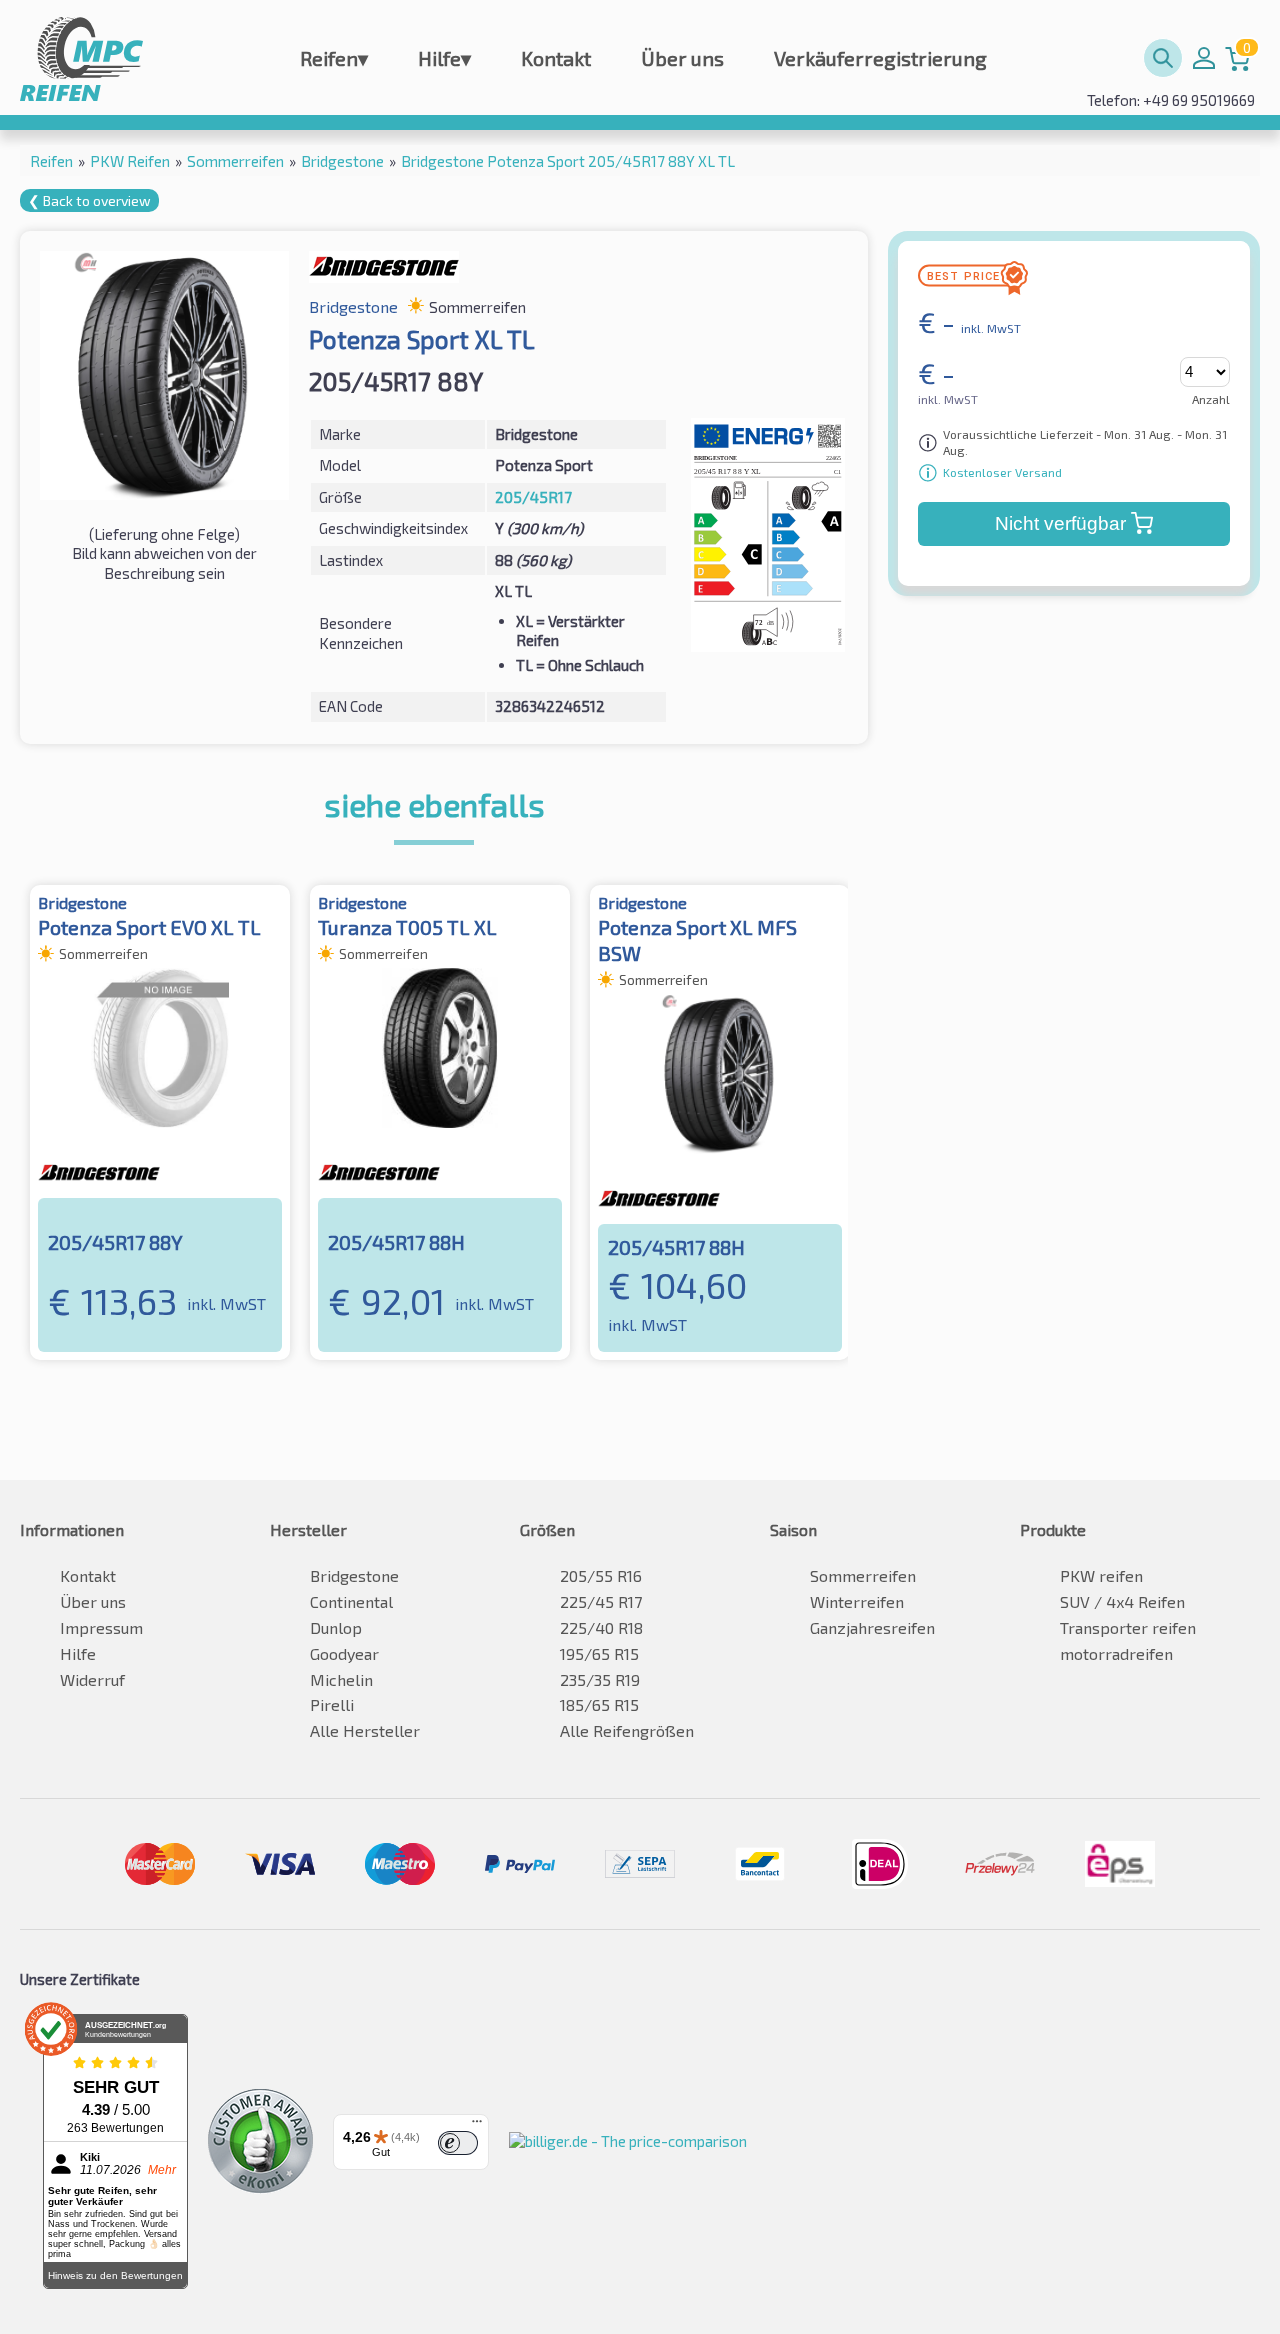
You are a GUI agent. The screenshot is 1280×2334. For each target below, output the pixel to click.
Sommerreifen (863, 1575)
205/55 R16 (601, 1575)
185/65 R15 (599, 1704)
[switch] (458, 2143)
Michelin (341, 1679)
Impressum (101, 1627)
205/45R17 (533, 497)
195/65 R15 (599, 1653)
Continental (351, 1601)
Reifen (334, 58)
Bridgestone (354, 1575)
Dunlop (336, 1627)
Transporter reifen (1128, 1627)
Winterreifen (857, 1601)
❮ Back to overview (89, 200)
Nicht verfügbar (1060, 523)
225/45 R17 (601, 1601)
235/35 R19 (600, 1679)
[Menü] (477, 2126)
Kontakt (556, 58)
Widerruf (92, 1679)
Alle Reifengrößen (627, 1730)
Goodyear (344, 1653)
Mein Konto (1204, 58)
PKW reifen (1101, 1575)
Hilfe (444, 58)
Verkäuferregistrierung (880, 58)
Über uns (682, 58)
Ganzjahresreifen (872, 1627)
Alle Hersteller (365, 1730)
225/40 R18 (601, 1627)
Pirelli (332, 1704)
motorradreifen (1116, 1653)
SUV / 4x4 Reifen (1122, 1601)
